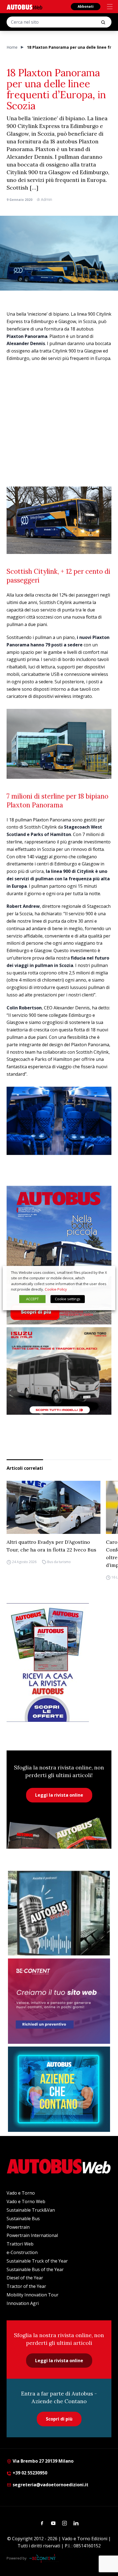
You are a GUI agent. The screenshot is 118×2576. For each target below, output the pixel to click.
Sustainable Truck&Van (31, 2210)
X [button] (106, 1272)
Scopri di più (59, 2419)
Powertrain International (32, 2235)
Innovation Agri (23, 2303)
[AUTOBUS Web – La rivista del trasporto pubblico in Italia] (24, 7)
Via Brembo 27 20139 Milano (43, 2461)
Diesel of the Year (25, 2278)
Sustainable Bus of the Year (35, 2269)
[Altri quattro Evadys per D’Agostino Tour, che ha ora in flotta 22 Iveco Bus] (54, 1507)
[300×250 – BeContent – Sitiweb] (59, 2001)
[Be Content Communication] (44, 2558)
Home (12, 47)
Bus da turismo (59, 1562)
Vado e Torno (21, 2193)
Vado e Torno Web (26, 2201)
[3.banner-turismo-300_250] (59, 1371)
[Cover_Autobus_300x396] (59, 1255)
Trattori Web (20, 2244)
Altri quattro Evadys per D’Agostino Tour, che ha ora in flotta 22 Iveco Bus (51, 1546)
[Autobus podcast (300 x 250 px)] (59, 1913)
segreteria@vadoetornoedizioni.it (50, 2485)
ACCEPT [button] (32, 1299)
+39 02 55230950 (29, 2473)
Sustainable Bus (23, 2219)
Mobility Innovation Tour (33, 2295)
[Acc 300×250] (59, 2089)
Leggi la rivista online (59, 1795)
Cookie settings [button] (68, 1299)
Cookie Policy (56, 1289)
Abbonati (86, 6)
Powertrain (18, 2227)
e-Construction (22, 2252)
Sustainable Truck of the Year (37, 2261)
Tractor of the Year (26, 2286)
